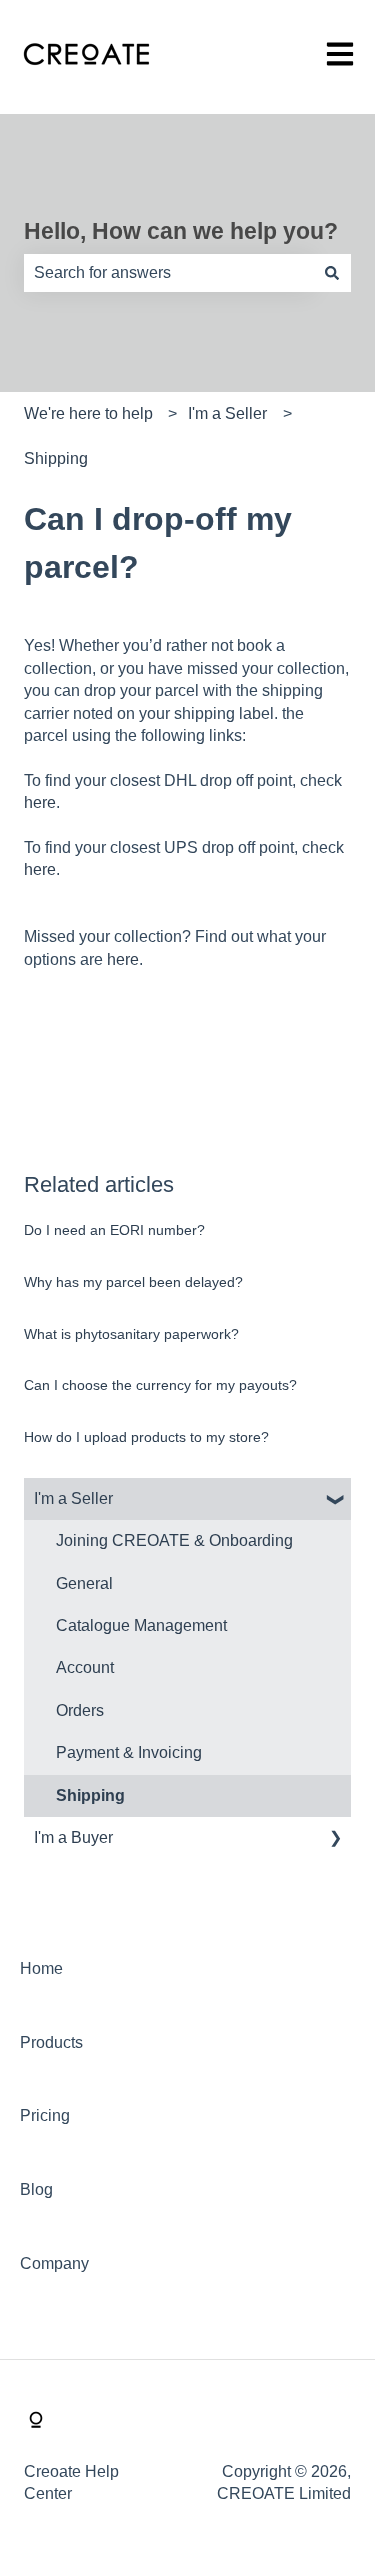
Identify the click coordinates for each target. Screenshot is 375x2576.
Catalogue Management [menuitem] (141, 1625)
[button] (335, 1500)
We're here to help (88, 413)
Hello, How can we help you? (181, 231)
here (40, 802)
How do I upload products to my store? (146, 1437)
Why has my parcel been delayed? (133, 1282)
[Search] (332, 273)
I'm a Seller (227, 413)
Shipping (56, 458)
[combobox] (168, 273)
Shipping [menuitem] (90, 1795)
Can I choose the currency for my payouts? (160, 1385)
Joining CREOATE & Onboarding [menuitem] (174, 1540)
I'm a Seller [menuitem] (73, 1498)
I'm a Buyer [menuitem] (73, 1837)
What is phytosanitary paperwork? (131, 1334)
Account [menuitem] (85, 1667)
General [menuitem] (84, 1583)
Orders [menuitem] (80, 1710)
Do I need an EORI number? (114, 1230)
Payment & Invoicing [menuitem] (129, 1752)
